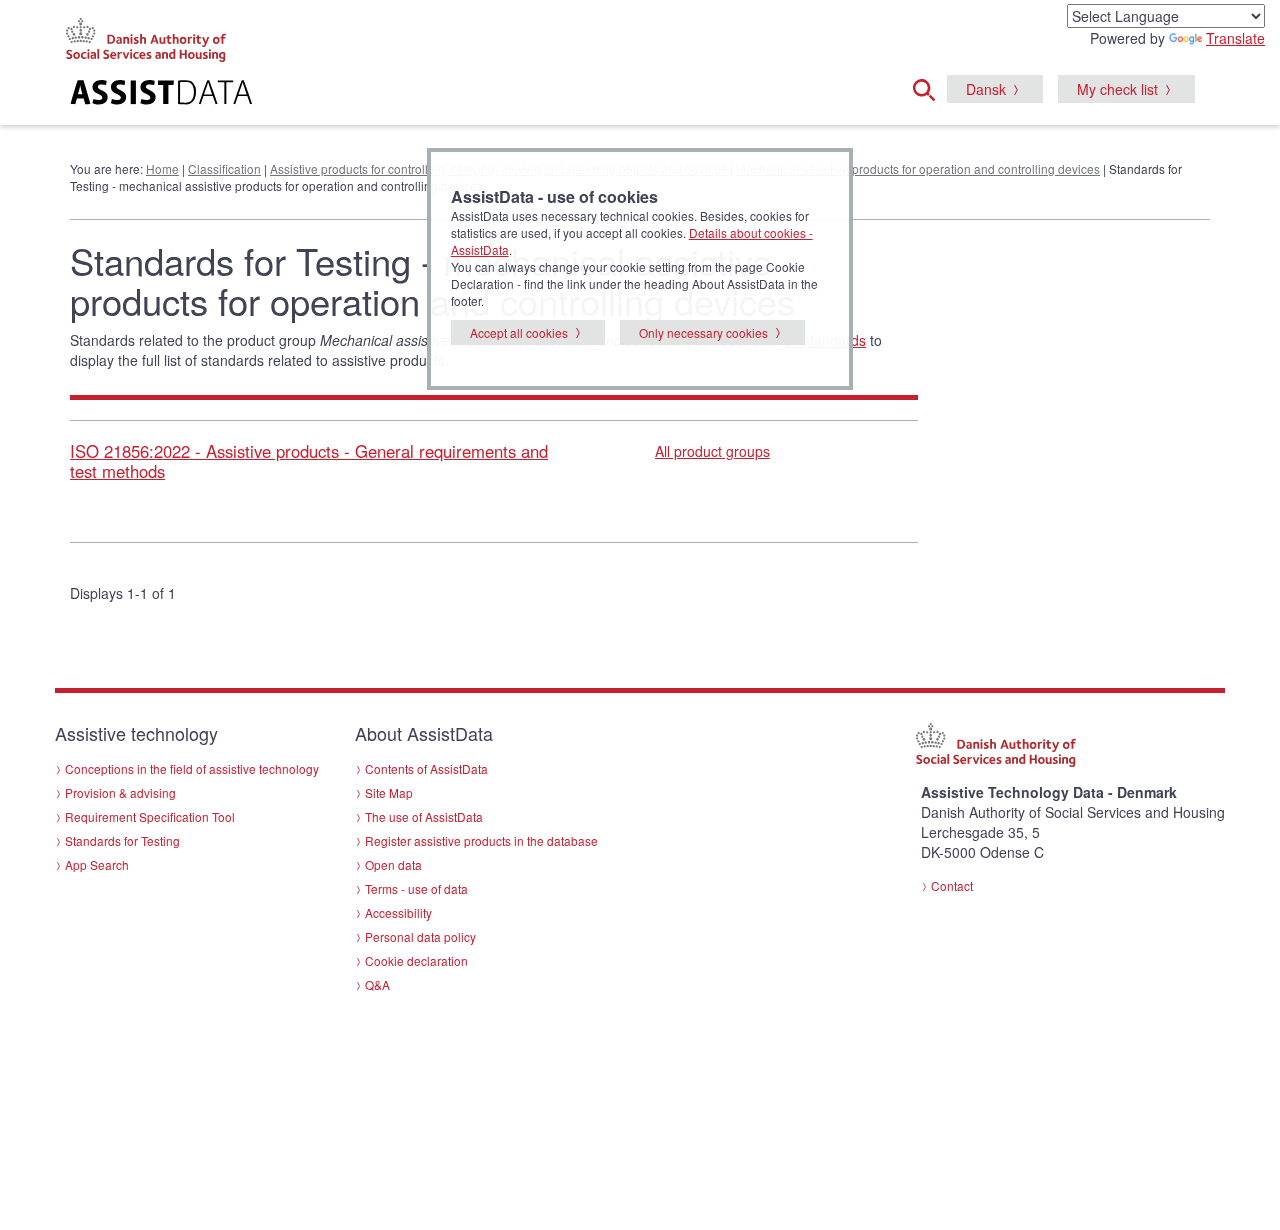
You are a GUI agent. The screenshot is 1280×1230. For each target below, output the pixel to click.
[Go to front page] (396, 95)
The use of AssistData (424, 816)
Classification (224, 168)
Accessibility (398, 912)
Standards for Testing (122, 840)
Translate (1235, 38)
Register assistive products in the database (481, 840)
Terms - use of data (416, 888)
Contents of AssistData (426, 768)
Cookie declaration (416, 960)
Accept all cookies (519, 332)
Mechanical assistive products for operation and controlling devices (918, 168)
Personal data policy (420, 936)
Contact (952, 885)
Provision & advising (120, 792)
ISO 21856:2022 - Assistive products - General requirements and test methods (309, 461)
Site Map (389, 792)
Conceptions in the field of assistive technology (192, 768)
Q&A (377, 984)
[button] (930, 87)
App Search (97, 864)
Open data (393, 864)
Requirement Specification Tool (150, 816)
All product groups (712, 451)
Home (162, 168)
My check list (1117, 89)
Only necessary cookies (703, 332)
